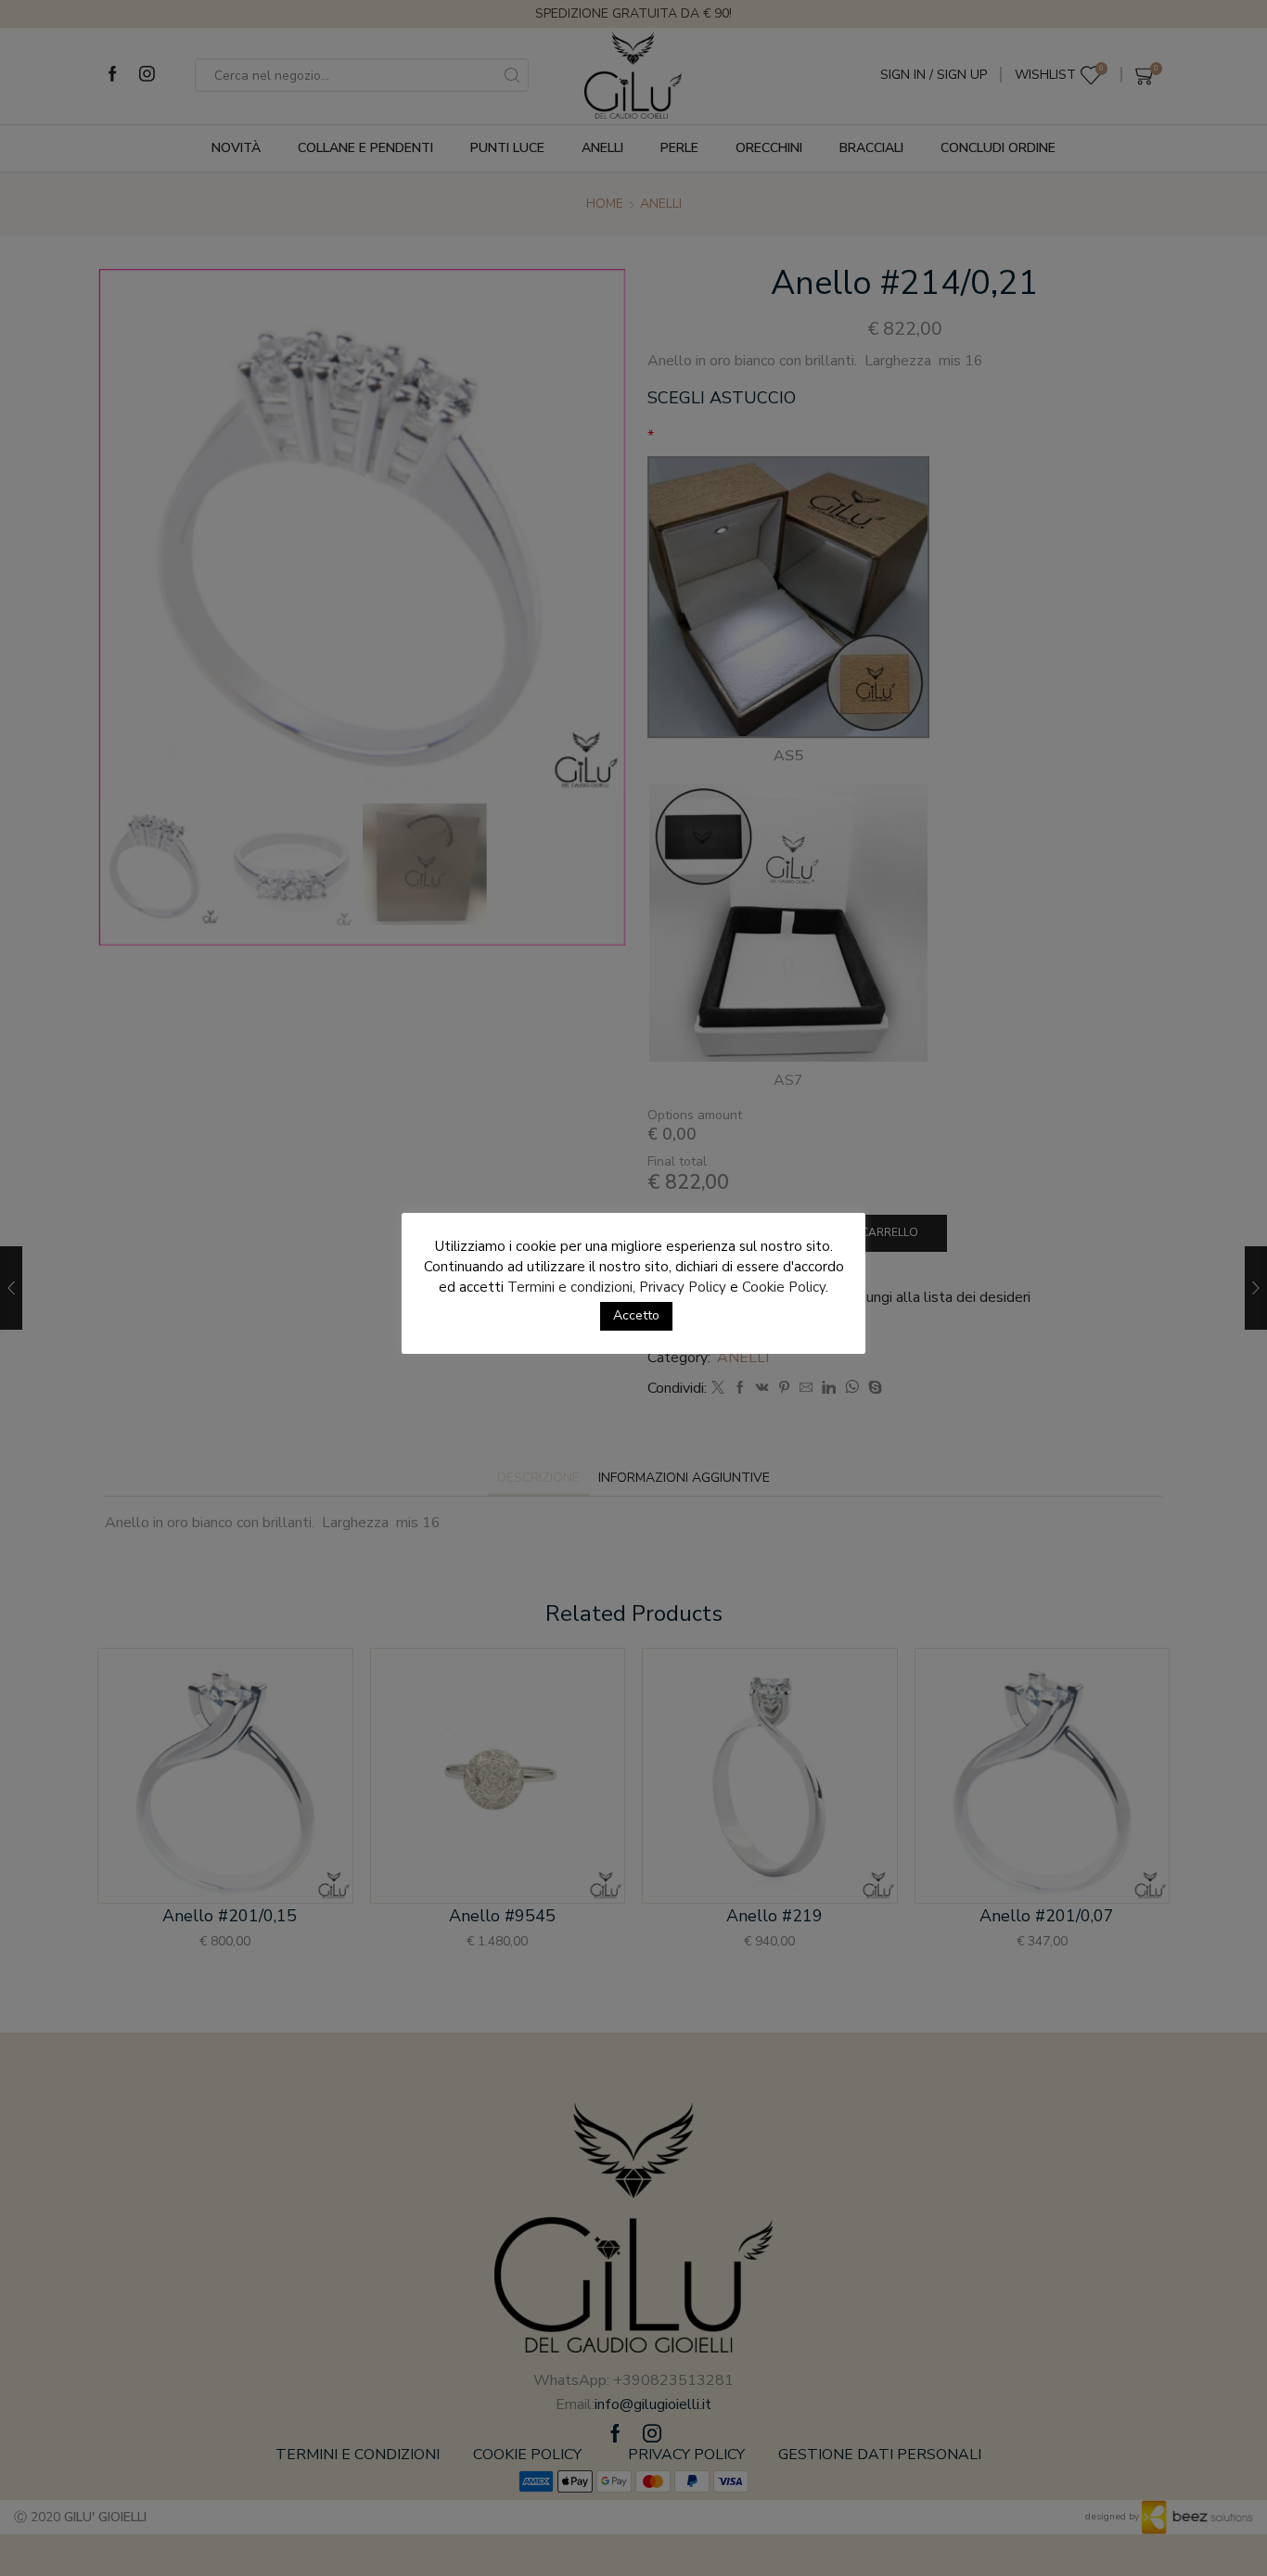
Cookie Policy (784, 1287)
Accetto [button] (636, 1315)
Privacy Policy (683, 1287)
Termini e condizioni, (571, 1287)
